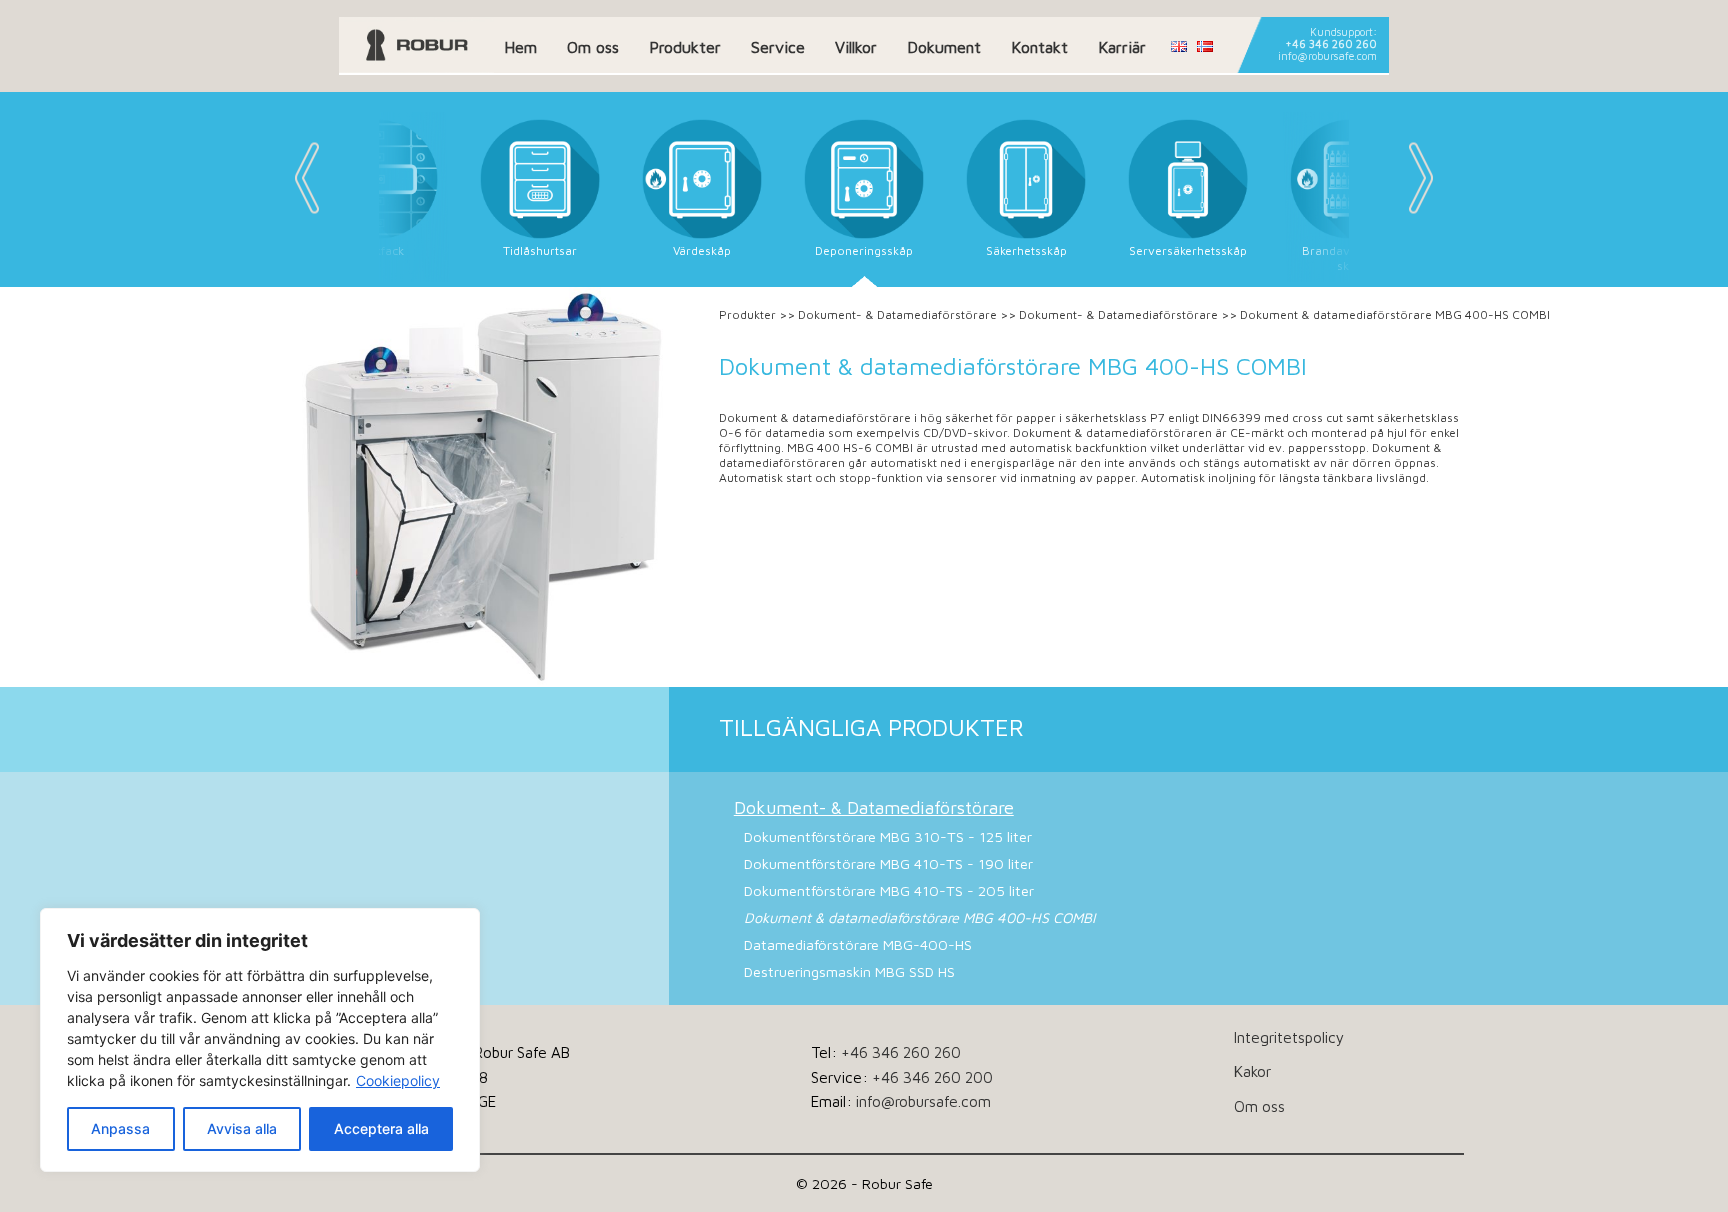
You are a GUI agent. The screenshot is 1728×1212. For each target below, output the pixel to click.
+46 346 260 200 (932, 1077)
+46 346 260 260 (1331, 44)
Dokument (944, 47)
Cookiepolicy (398, 1080)
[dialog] (260, 1040)
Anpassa (120, 1128)
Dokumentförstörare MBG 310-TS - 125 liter (888, 836)
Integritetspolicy (1289, 1037)
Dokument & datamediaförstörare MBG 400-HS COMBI (919, 917)
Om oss (593, 47)
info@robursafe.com (1327, 56)
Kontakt (1039, 47)
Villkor (856, 47)
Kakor (1252, 1071)
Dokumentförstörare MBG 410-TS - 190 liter (888, 863)
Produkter (685, 47)
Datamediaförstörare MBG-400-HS (858, 944)
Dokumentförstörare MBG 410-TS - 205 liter (889, 890)
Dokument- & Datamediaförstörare (897, 314)
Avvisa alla (242, 1128)
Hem (520, 47)
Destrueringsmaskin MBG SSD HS (849, 971)
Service (778, 47)
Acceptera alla (381, 1128)
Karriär (1122, 47)
